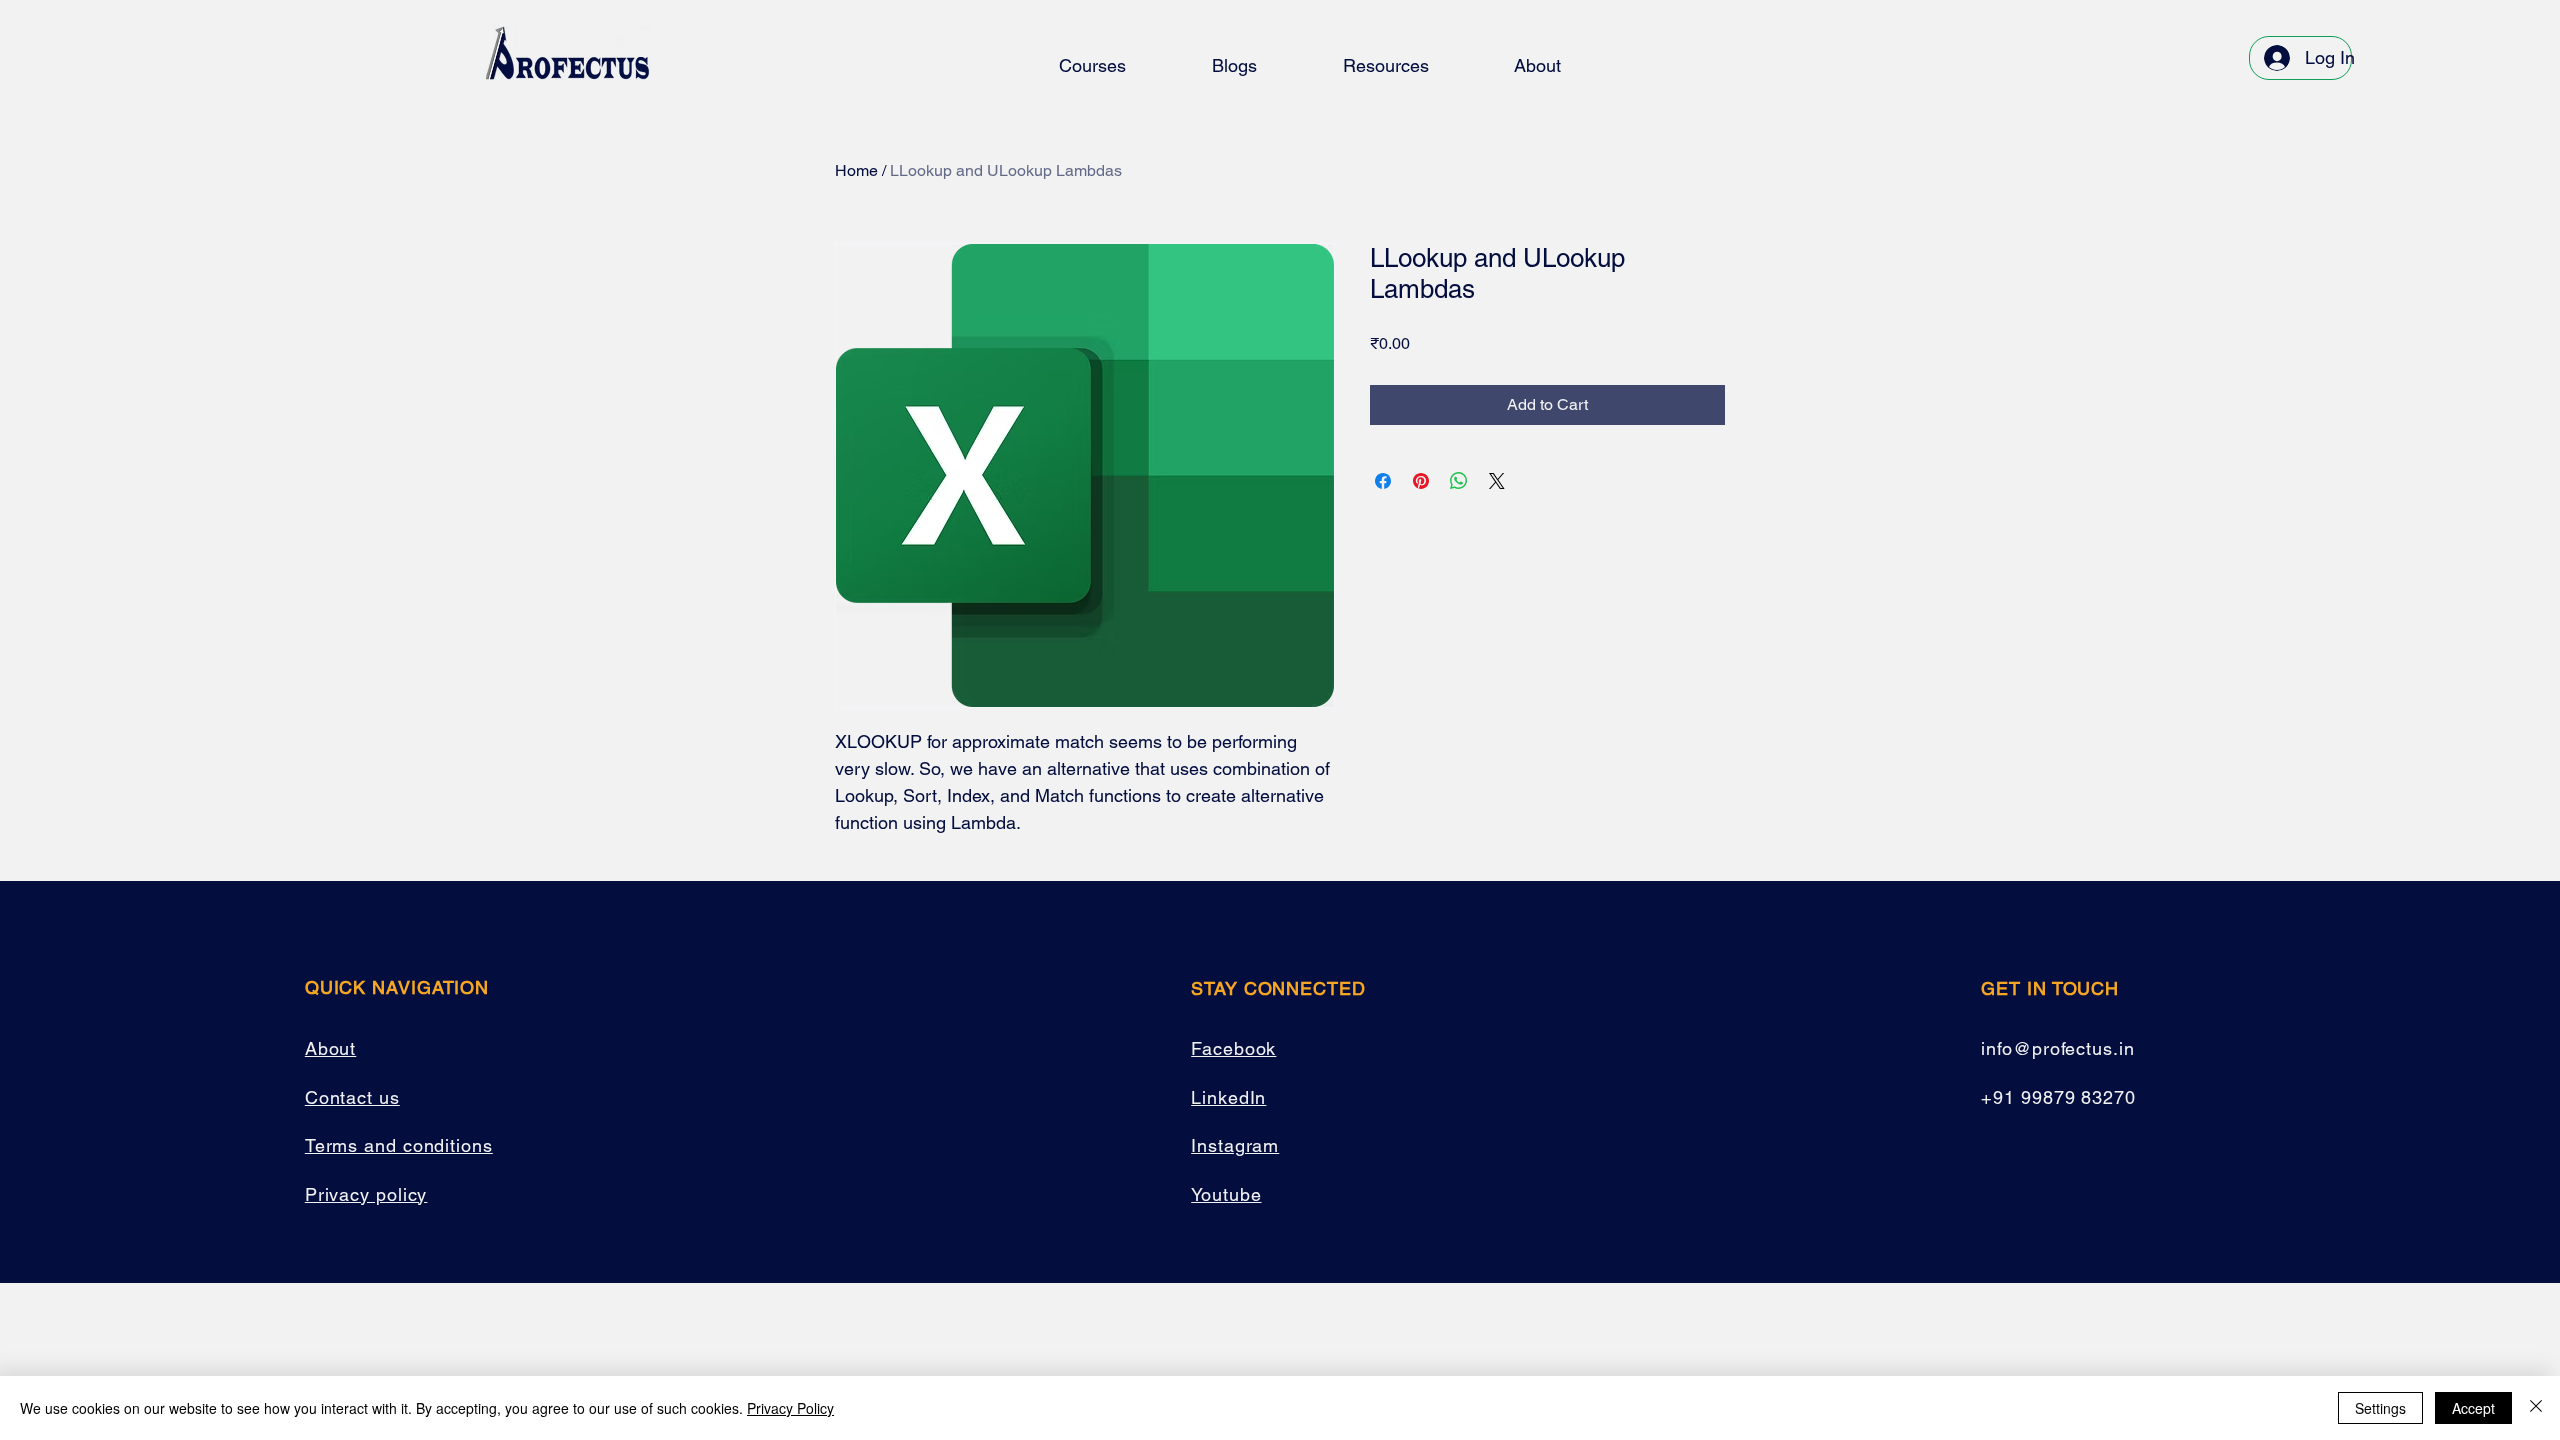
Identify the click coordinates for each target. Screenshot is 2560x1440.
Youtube (1226, 1194)
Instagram (1235, 1145)
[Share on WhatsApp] (1459, 481)
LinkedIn (1228, 1097)
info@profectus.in (2057, 1048)
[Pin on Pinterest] (1421, 481)
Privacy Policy (790, 1408)
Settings (2380, 1408)
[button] (1092, 65)
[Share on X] (1497, 481)
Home (856, 170)
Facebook (1233, 1048)
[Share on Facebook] (1383, 481)
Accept (2473, 1408)
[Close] (2536, 1408)
